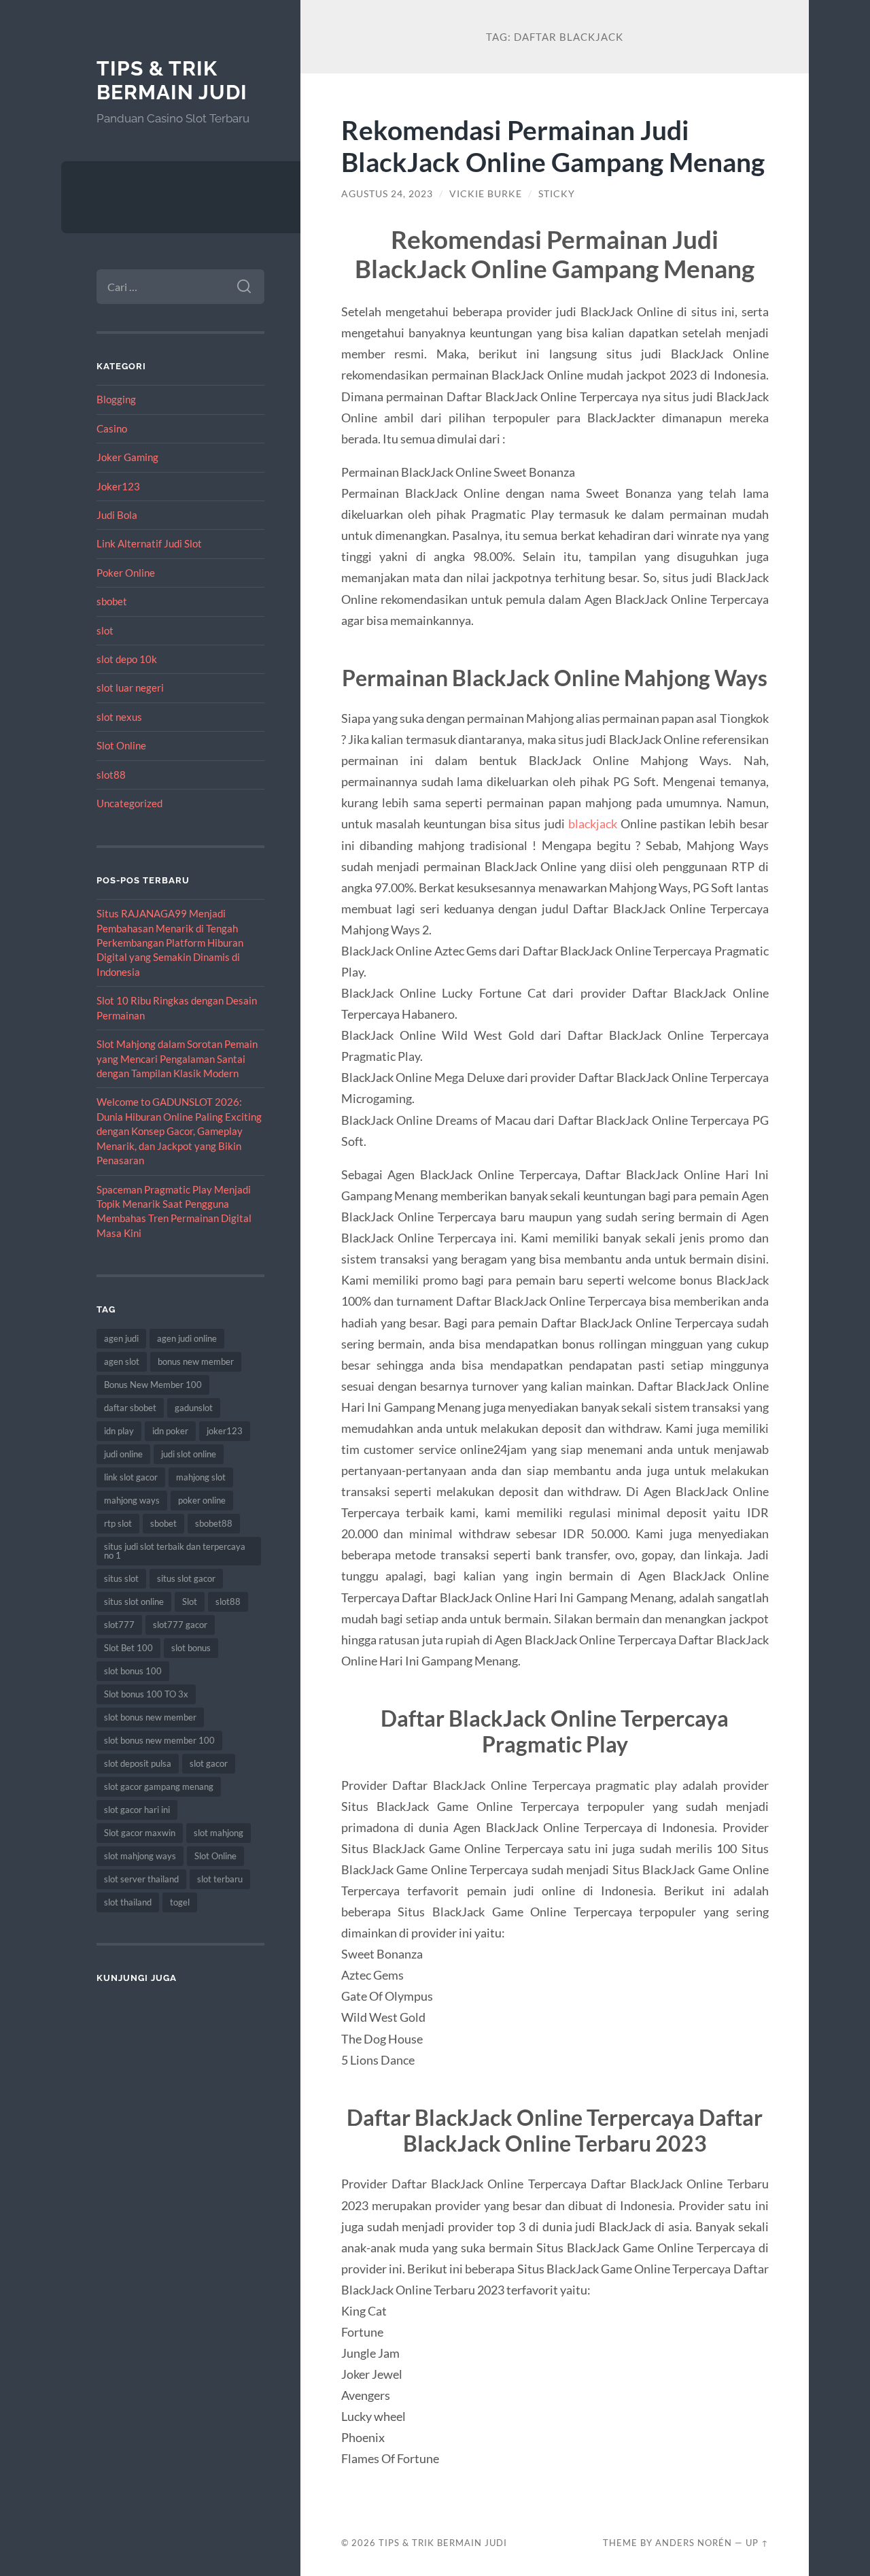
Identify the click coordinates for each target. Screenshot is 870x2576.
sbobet (112, 601)
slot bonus (191, 1648)
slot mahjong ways (140, 1856)
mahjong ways (132, 1500)
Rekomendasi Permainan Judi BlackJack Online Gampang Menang (553, 146)
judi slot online (189, 1454)
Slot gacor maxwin (140, 1833)
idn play (119, 1431)
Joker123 (118, 486)
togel (180, 1902)
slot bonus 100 (133, 1671)
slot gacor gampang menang (159, 1786)
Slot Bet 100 (128, 1648)
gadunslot (194, 1408)
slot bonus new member (150, 1717)
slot (105, 630)
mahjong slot (201, 1477)
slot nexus (119, 717)
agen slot (122, 1361)
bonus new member (196, 1361)
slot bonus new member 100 (159, 1740)
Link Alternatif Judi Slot (149, 543)
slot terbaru (220, 1879)
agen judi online (187, 1338)
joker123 (225, 1431)
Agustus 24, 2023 (387, 194)
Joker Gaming (127, 457)
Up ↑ (757, 2543)
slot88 (111, 775)
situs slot (121, 1578)
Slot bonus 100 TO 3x (146, 1694)
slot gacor (209, 1763)
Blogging (116, 399)
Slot (190, 1601)
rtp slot (118, 1523)
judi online (123, 1454)
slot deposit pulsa (138, 1763)
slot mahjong (219, 1833)
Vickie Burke (486, 194)
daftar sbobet (130, 1408)
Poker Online (126, 573)
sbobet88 (214, 1523)
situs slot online (134, 1601)
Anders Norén (694, 2543)
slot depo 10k (127, 659)
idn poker (170, 1431)
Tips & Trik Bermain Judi (172, 81)
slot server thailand (141, 1879)
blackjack (593, 824)
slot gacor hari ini (137, 1810)
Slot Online (121, 745)
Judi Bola (117, 515)
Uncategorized (129, 803)
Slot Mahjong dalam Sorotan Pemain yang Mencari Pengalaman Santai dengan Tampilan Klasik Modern (177, 1058)
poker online (202, 1500)
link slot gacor (131, 1477)
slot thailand (128, 1902)
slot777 (119, 1625)
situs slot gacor (186, 1578)
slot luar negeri (130, 688)
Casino (112, 428)
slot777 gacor (180, 1625)
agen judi (121, 1338)
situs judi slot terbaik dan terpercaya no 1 (175, 1551)
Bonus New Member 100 (153, 1385)
